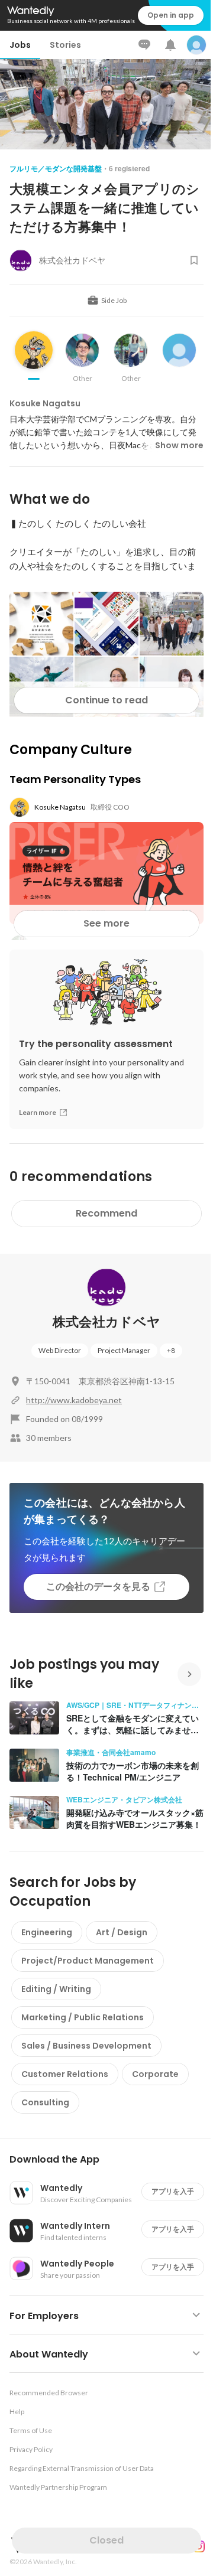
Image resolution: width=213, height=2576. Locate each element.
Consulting (45, 2102)
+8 (171, 1350)
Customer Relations (65, 2074)
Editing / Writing (56, 1989)
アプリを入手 (173, 2191)
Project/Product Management (88, 1961)
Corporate (155, 2074)
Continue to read (106, 700)
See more (106, 923)
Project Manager (124, 1350)
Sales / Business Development (86, 2046)
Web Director (60, 1350)
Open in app (171, 15)
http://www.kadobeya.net (74, 1400)
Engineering (47, 1932)
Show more (179, 445)
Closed (106, 2540)
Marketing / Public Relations (83, 2017)
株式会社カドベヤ (107, 1322)
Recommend (106, 1213)
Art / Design (122, 1932)
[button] (111, 2160)
